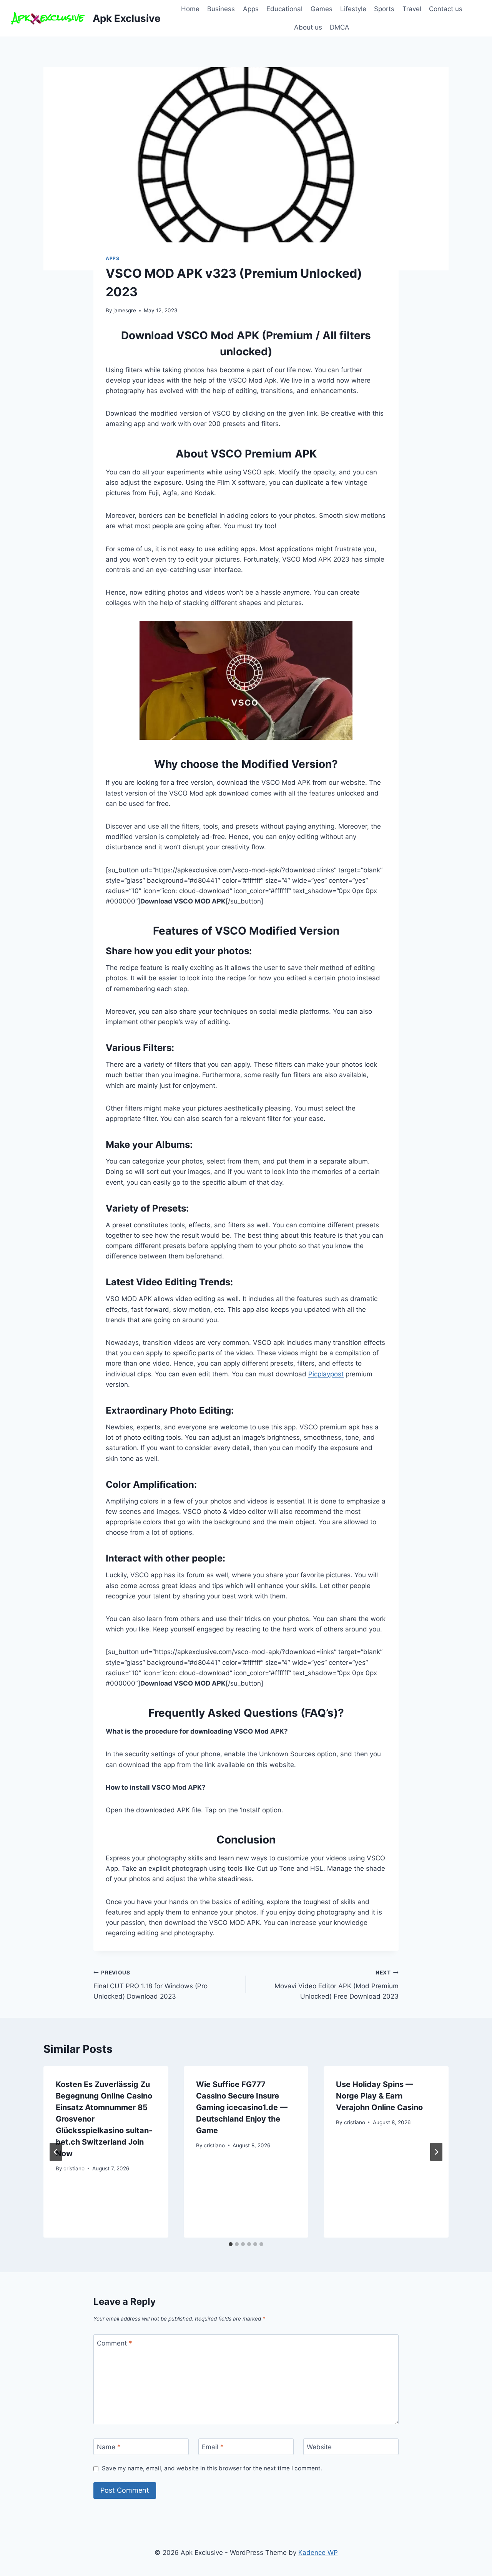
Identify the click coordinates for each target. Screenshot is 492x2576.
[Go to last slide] (56, 2152)
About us (308, 27)
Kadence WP (318, 2553)
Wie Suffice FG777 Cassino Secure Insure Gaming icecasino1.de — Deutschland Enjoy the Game (242, 2107)
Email (213, 2447)
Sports (384, 9)
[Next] (436, 2152)
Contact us (446, 9)
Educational (284, 9)
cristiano (74, 2168)
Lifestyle (353, 9)
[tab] (231, 2244)
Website (319, 2447)
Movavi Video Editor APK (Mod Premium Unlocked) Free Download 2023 (337, 1985)
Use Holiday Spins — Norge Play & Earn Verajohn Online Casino (379, 2096)
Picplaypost (326, 1374)
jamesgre (125, 310)
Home (190, 9)
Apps (251, 9)
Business (221, 9)
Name (109, 2447)
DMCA (340, 27)
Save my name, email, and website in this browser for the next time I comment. (212, 2468)
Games (322, 9)
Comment (115, 2343)
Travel (412, 9)
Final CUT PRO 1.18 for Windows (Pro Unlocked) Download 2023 (150, 1985)
